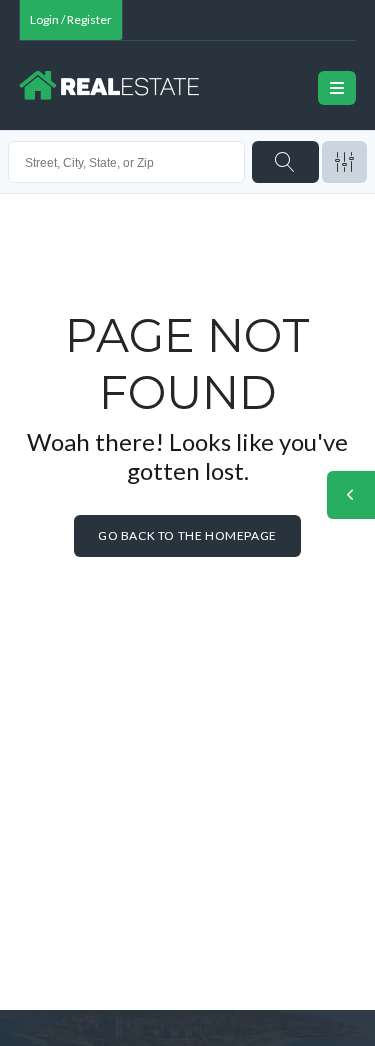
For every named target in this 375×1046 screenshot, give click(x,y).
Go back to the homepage (187, 535)
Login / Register (71, 19)
